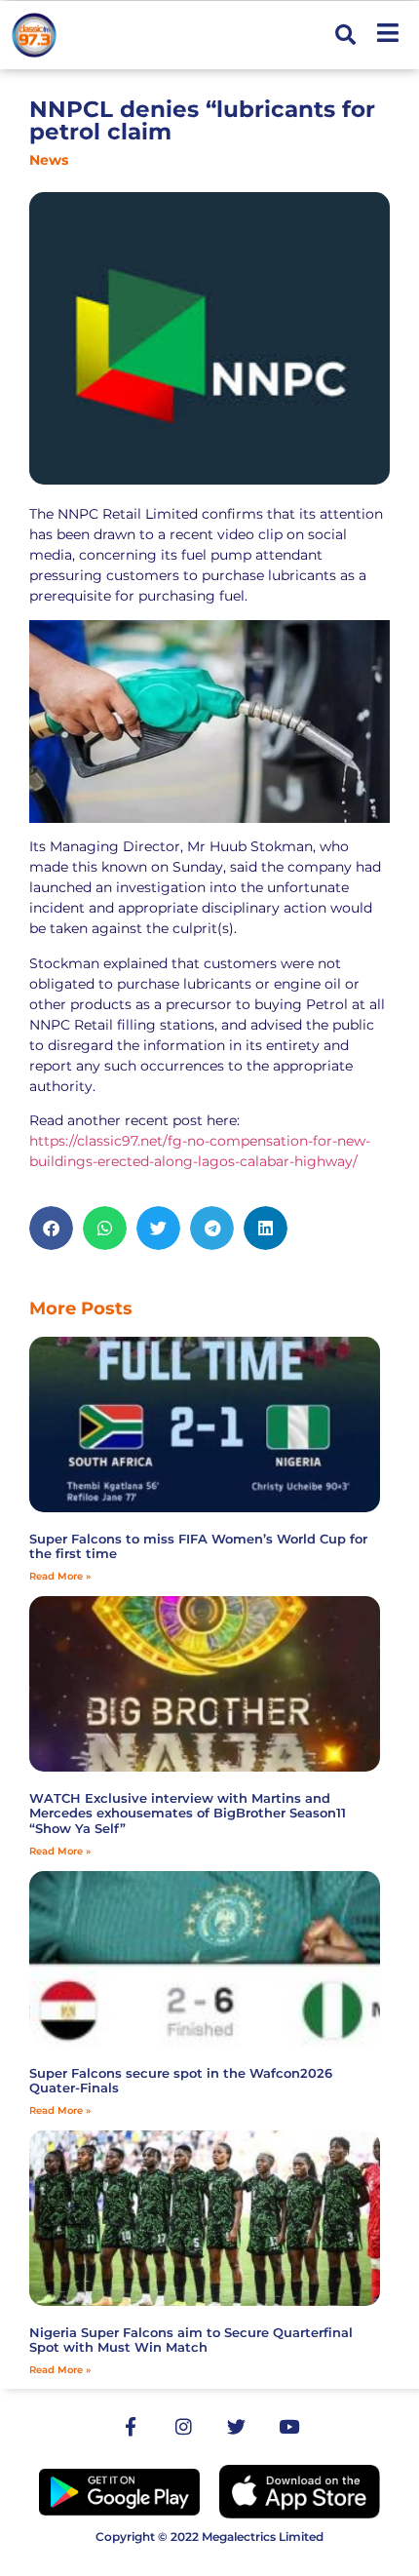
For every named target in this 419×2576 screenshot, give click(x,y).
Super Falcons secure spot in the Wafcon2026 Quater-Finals (181, 2081)
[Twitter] (236, 2427)
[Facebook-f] (131, 2427)
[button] (345, 36)
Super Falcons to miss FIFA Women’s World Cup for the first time (198, 1546)
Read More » (60, 1576)
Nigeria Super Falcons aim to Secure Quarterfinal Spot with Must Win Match (191, 2340)
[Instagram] (183, 2427)
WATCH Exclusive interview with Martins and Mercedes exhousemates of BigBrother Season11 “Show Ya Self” (188, 1813)
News (49, 160)
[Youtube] (288, 2427)
